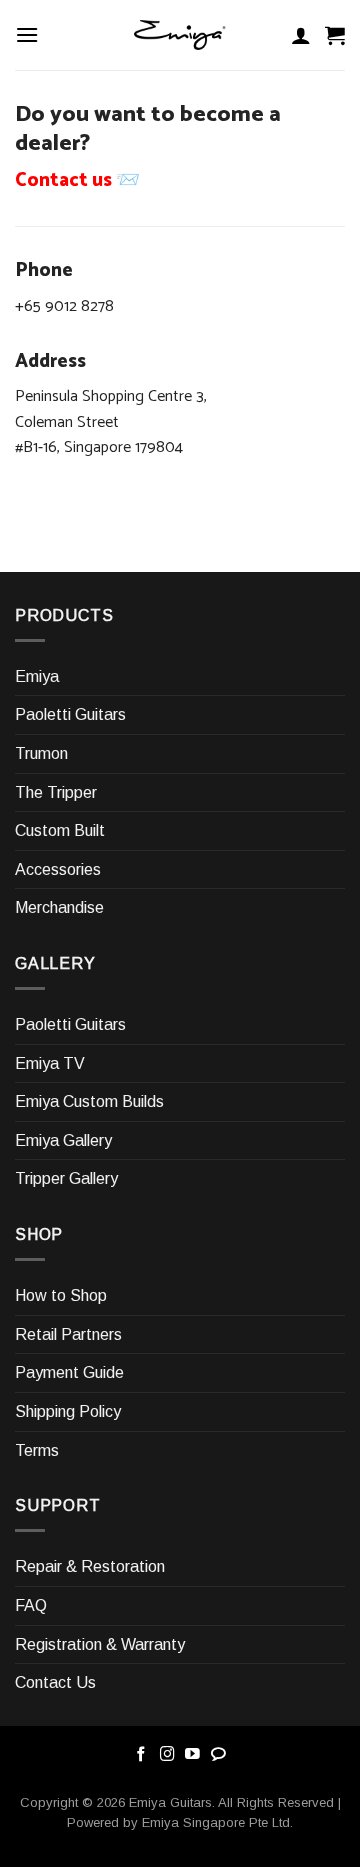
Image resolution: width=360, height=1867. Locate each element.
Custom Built (60, 830)
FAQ (31, 1605)
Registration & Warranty (100, 1644)
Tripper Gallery (66, 1178)
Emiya (37, 676)
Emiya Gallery (63, 1140)
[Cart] (335, 35)
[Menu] (27, 34)
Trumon (41, 753)
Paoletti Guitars (70, 714)
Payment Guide (69, 1372)
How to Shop (61, 1295)
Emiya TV (50, 1063)
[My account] (301, 35)
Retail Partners (68, 1334)
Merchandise (59, 907)
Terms (37, 1450)
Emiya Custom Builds (89, 1101)
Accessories (58, 869)
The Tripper (56, 792)
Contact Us (55, 1682)
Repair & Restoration (90, 1566)
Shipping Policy (68, 1411)
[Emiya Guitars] (180, 35)
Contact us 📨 (77, 180)
